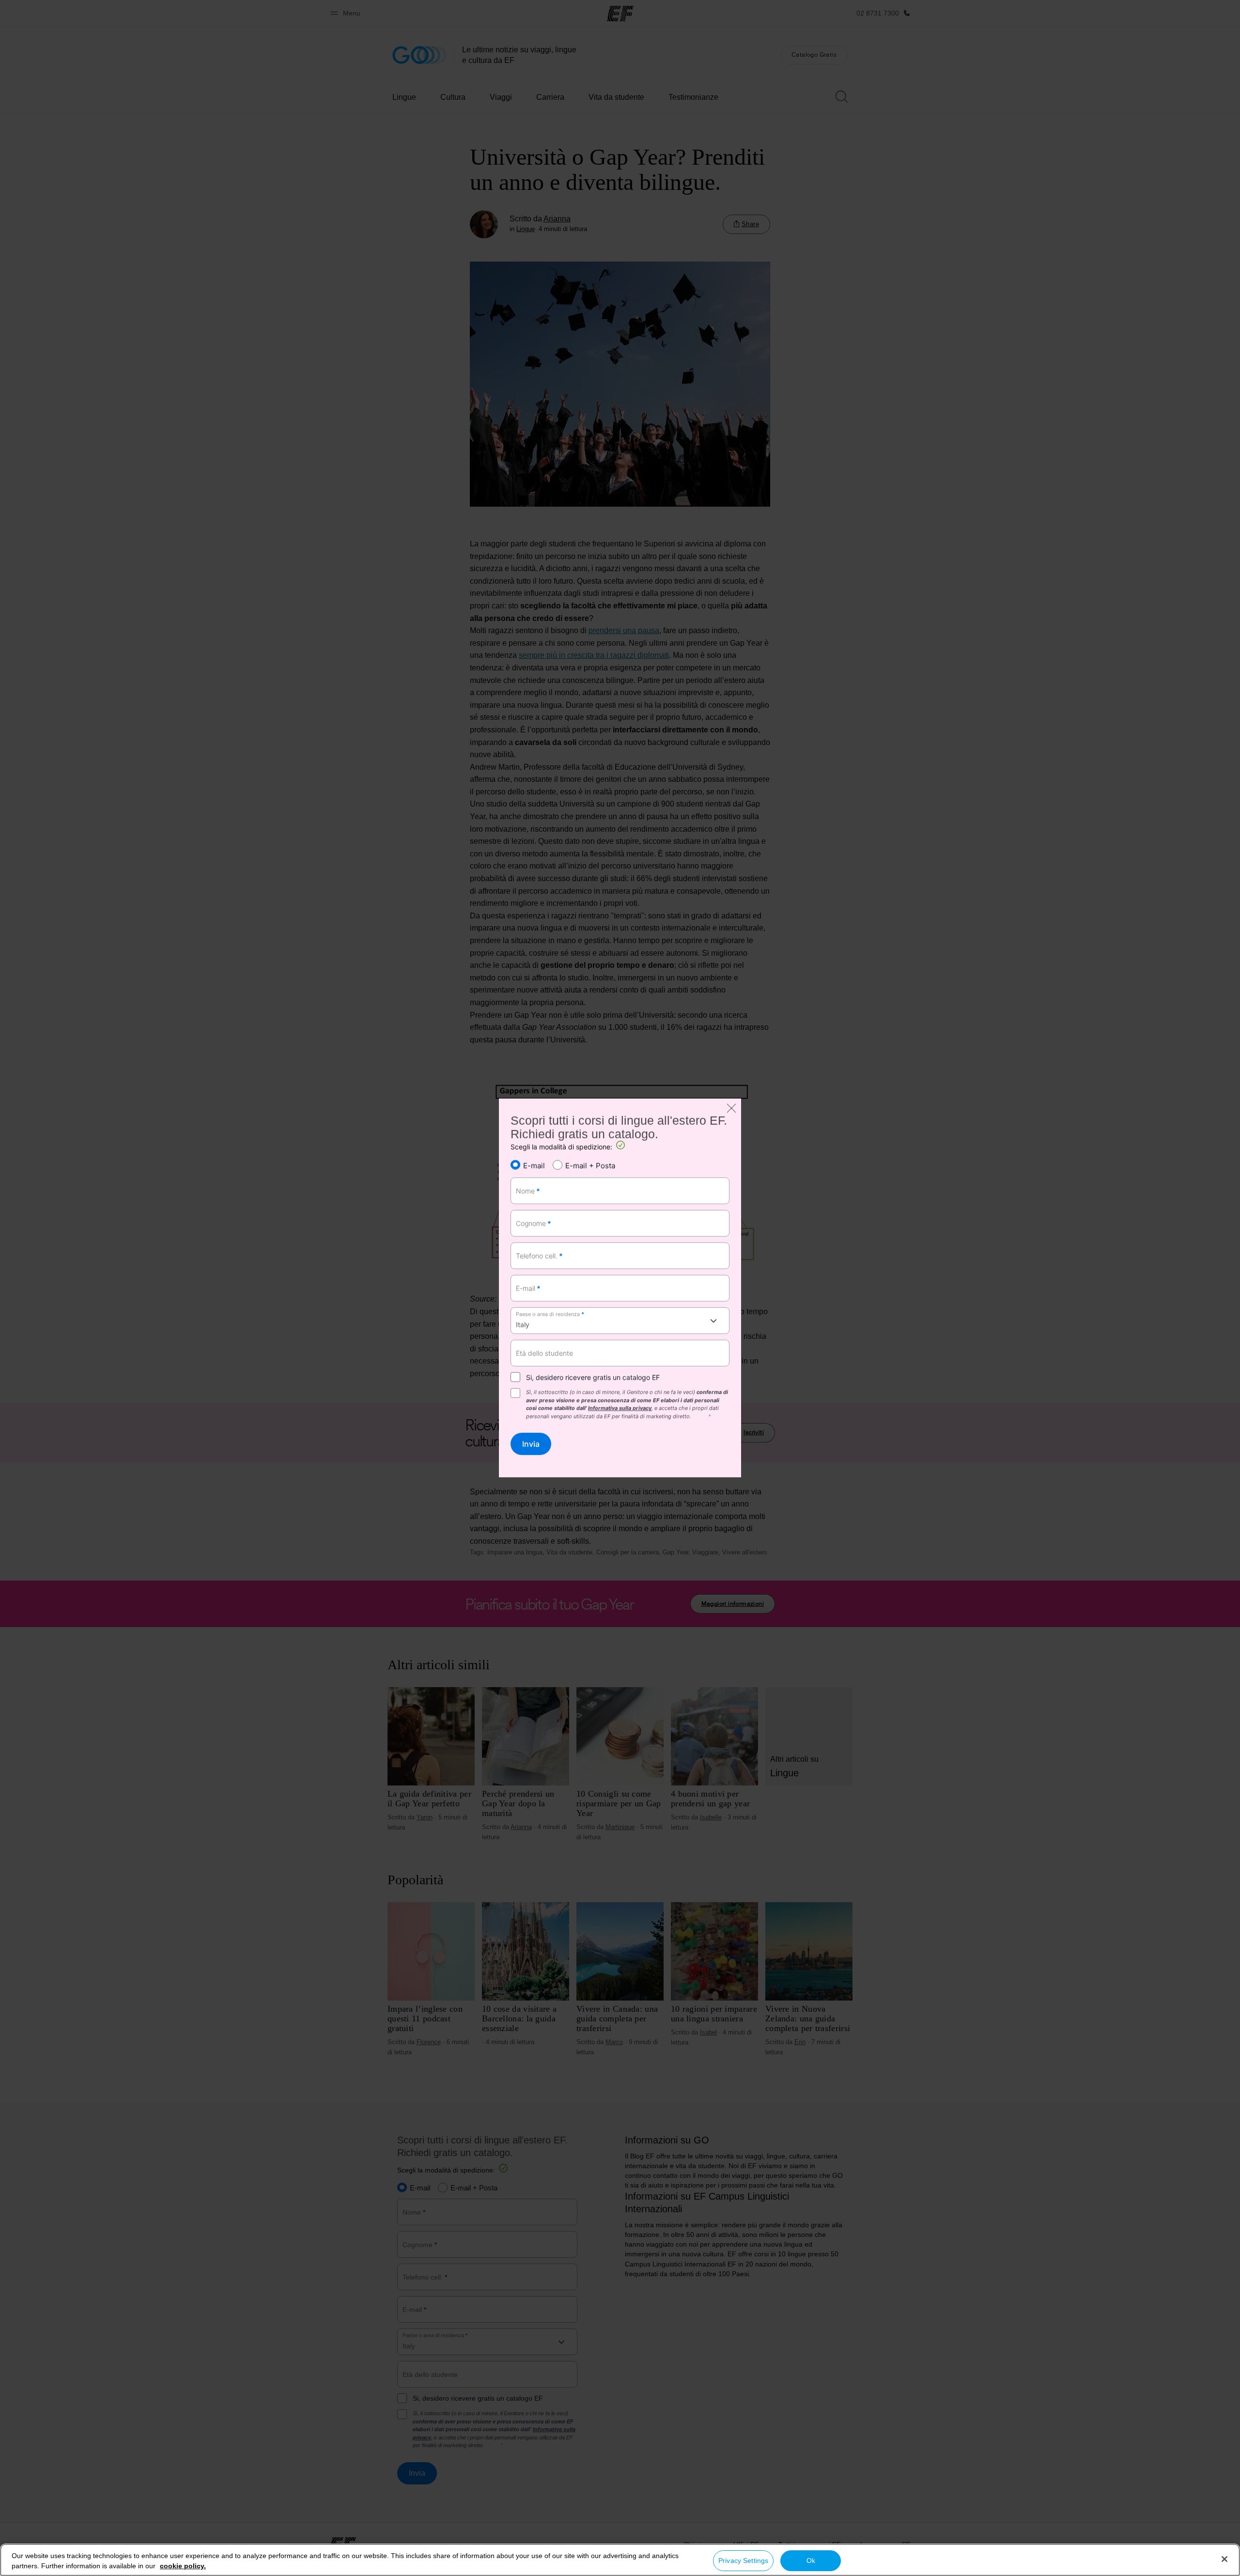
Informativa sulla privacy (620, 1408)
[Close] (1224, 2559)
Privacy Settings (743, 2560)
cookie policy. (183, 2566)
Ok (811, 2560)
